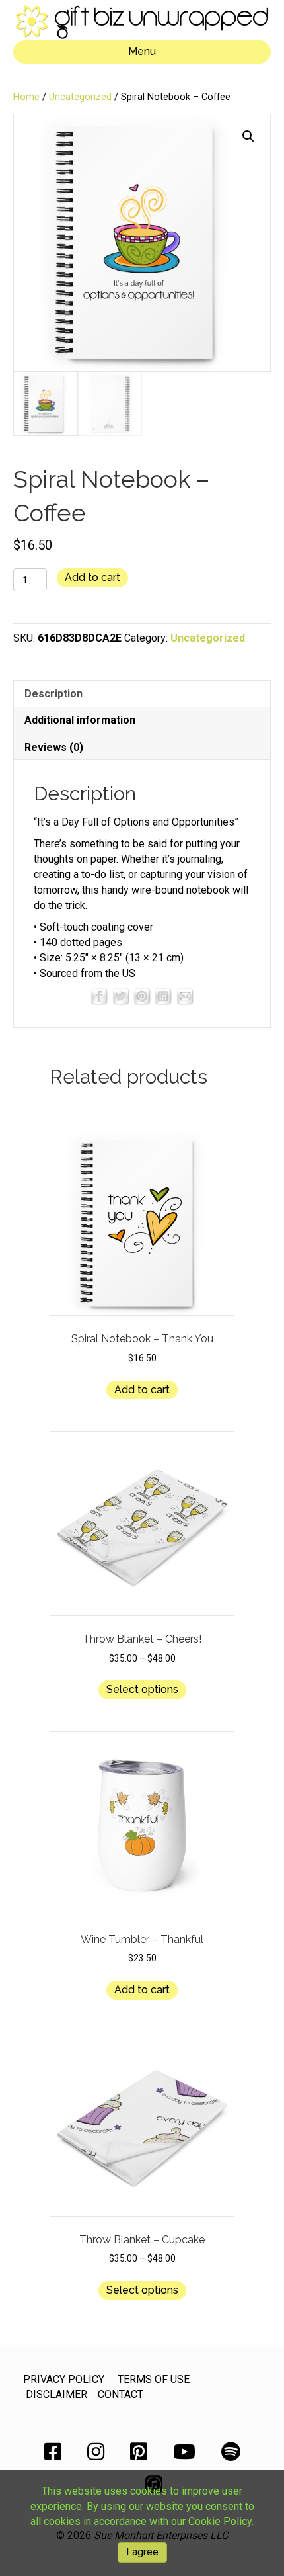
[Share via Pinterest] (142, 995)
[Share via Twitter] (121, 995)
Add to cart (92, 577)
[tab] (142, 693)
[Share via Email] (185, 995)
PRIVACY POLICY (64, 2379)
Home (26, 97)
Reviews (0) (54, 747)
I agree (142, 2552)
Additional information (80, 720)
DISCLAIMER (56, 2394)
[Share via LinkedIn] (163, 995)
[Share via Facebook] (99, 995)
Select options (142, 1689)
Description (53, 694)
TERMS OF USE (154, 2379)
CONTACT (121, 2394)
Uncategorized (80, 97)
